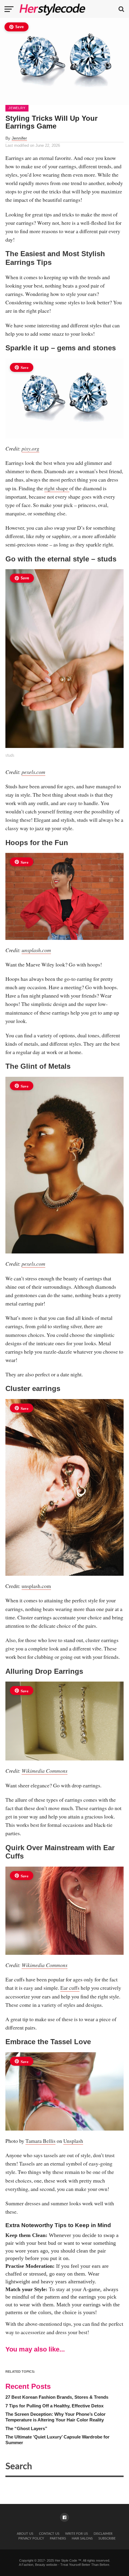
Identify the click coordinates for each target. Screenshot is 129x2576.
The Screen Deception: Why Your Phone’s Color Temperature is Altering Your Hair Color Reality (55, 2417)
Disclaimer (103, 2534)
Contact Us (49, 2534)
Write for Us (76, 2534)
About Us (25, 2534)
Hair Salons (82, 2538)
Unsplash (73, 2141)
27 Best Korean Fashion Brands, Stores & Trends (57, 2397)
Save (19, 27)
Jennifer (19, 138)
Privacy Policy (31, 2538)
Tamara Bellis (40, 2141)
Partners (58, 2538)
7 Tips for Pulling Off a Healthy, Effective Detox (54, 2406)
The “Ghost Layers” (26, 2428)
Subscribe (107, 2538)
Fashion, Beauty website (39, 2565)
